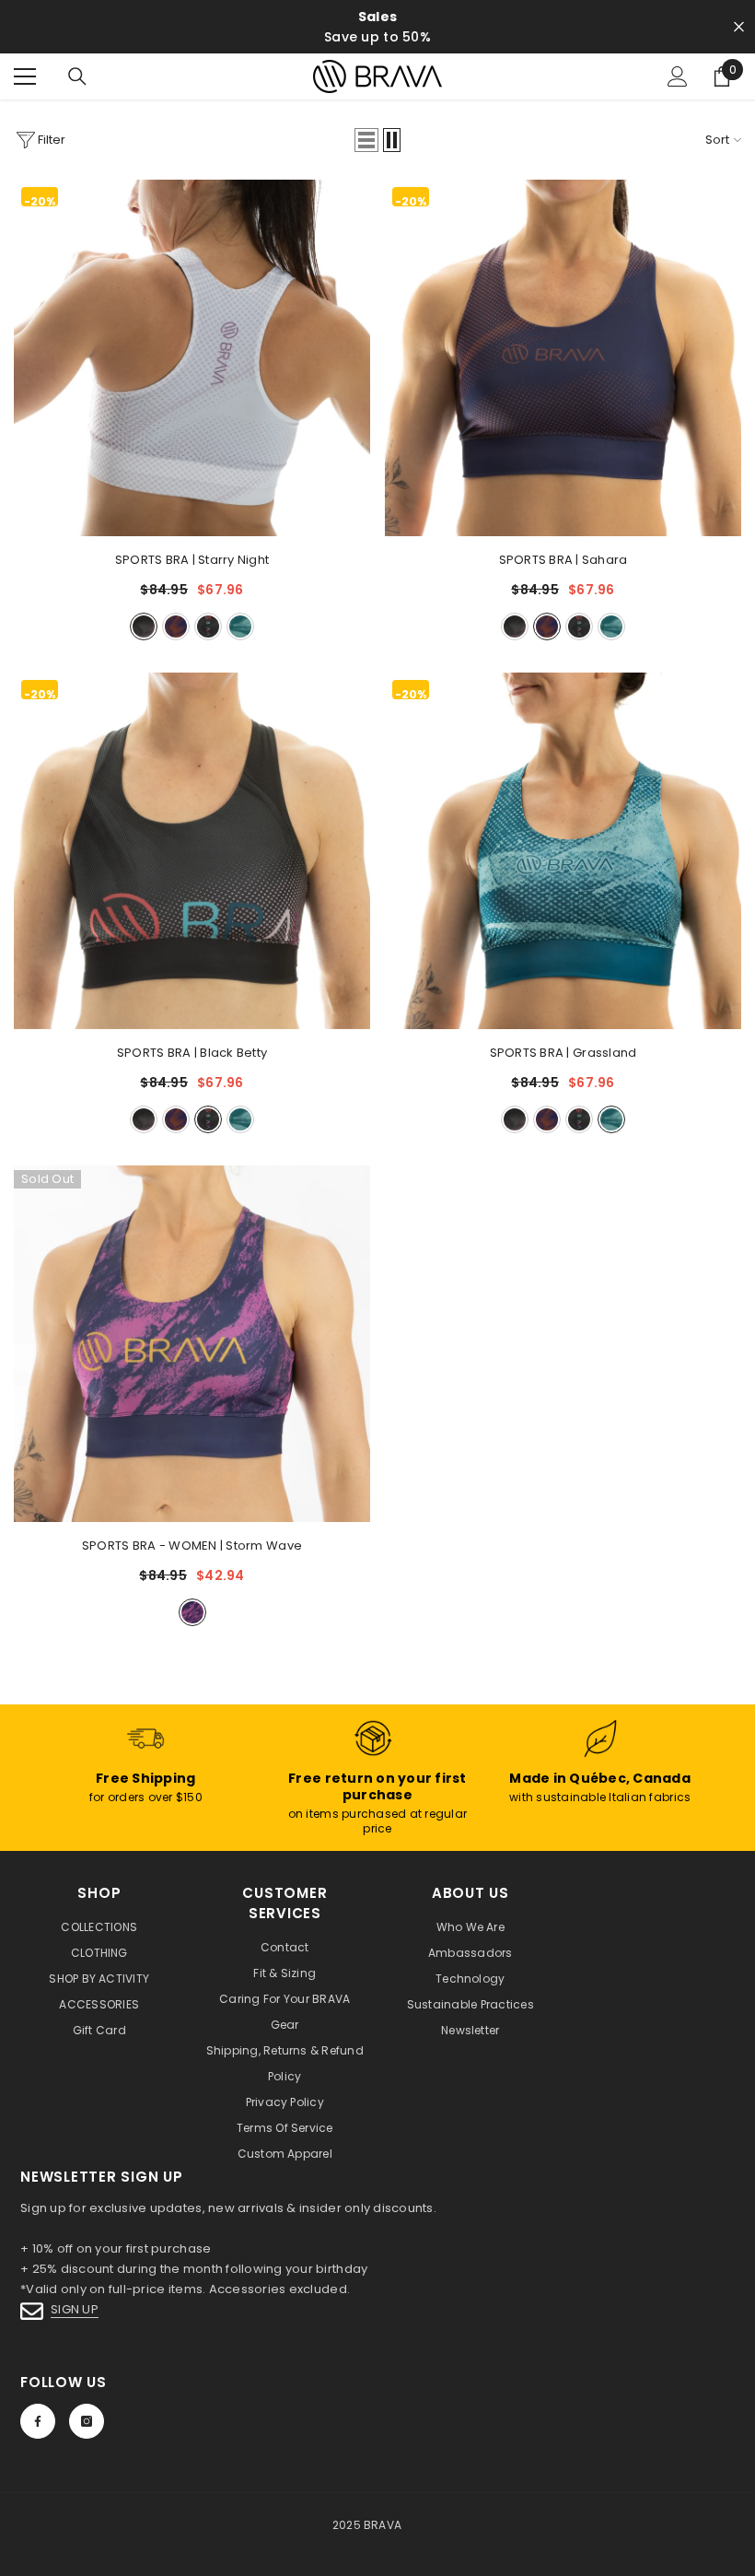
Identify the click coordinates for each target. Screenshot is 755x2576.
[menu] (25, 76)
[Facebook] (38, 2421)
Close (739, 27)
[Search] (77, 76)
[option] (377, 27)
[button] (366, 140)
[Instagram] (87, 2421)
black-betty (208, 626)
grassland (240, 626)
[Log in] (678, 76)
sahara (176, 626)
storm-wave (192, 1612)
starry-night (144, 626)
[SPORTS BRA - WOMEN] (192, 1344)
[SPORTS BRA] (192, 358)
